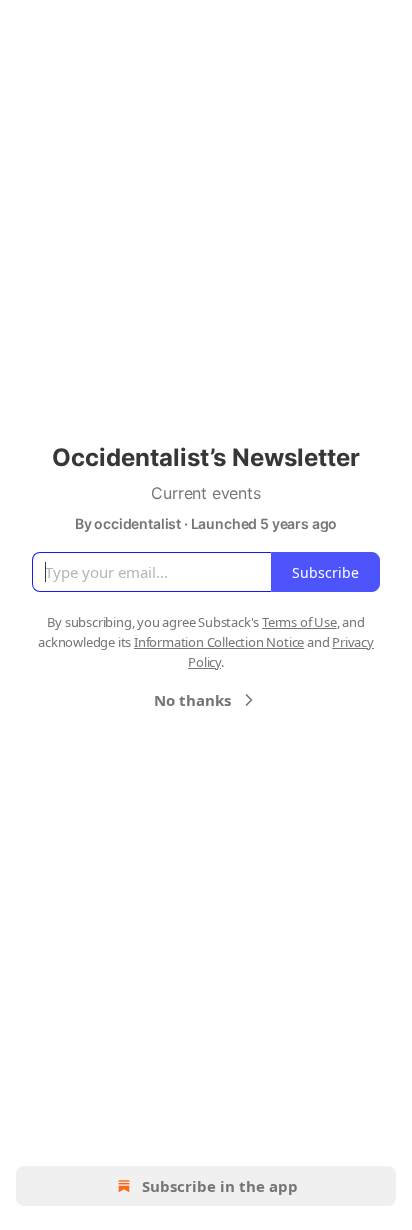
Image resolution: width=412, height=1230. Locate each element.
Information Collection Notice (219, 642)
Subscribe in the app (220, 1186)
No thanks (192, 700)
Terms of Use (299, 622)
